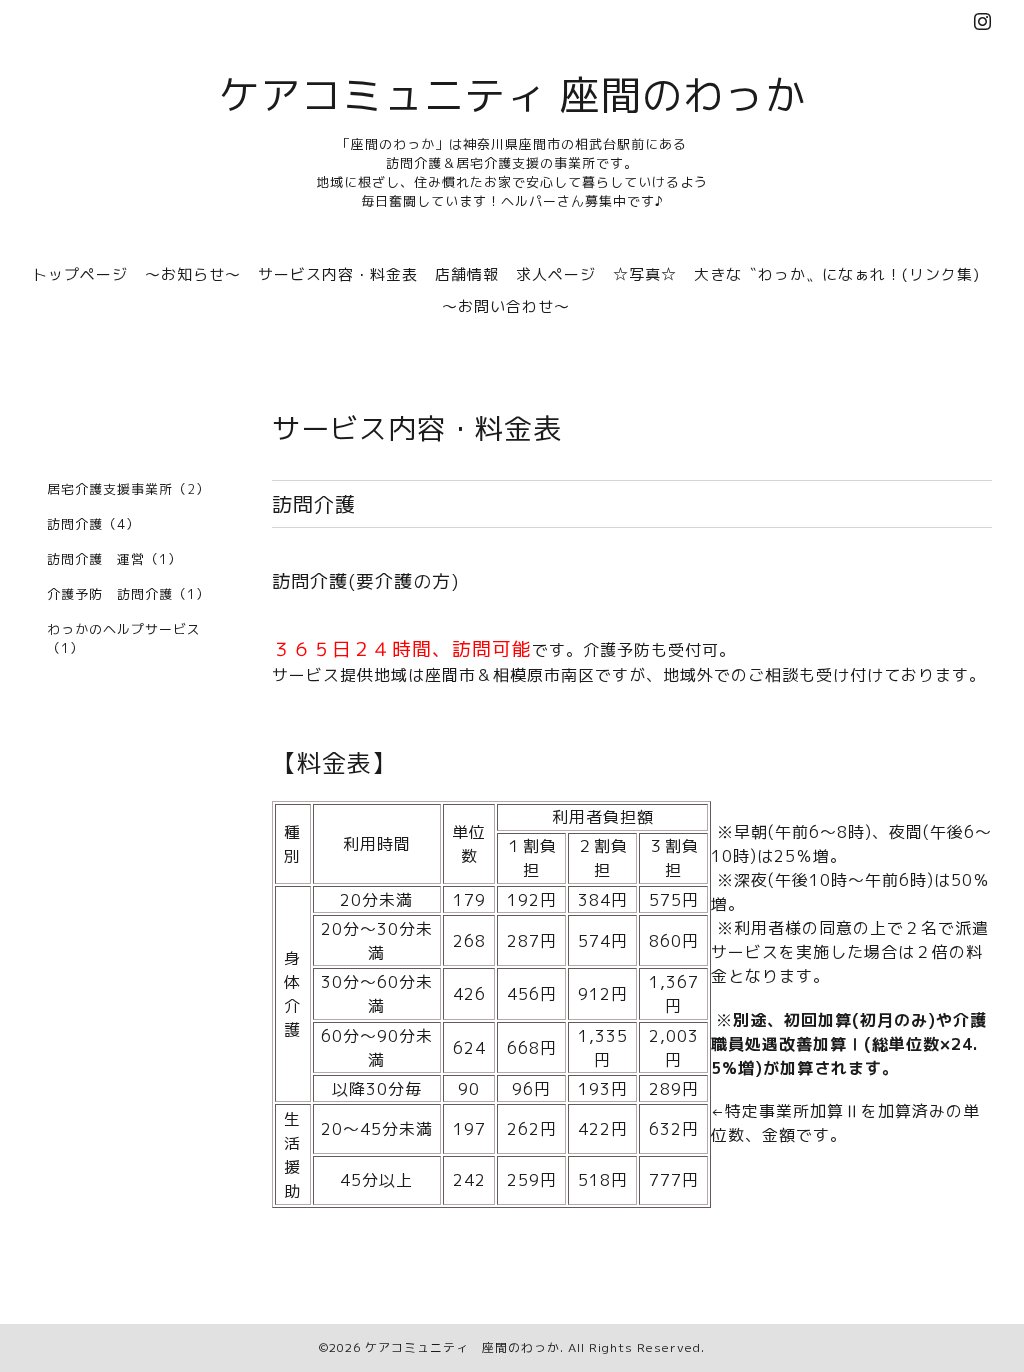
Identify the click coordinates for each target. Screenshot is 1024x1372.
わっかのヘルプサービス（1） (124, 638)
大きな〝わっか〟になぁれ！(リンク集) (837, 274)
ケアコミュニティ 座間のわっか (512, 95)
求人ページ (556, 274)
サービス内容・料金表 (338, 274)
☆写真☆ (645, 274)
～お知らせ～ (193, 274)
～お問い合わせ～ (506, 306)
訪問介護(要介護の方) (365, 581)
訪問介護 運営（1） (114, 559)
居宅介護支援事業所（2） (128, 489)
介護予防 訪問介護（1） (128, 594)
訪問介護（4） (93, 524)
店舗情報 (467, 274)
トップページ (80, 274)
